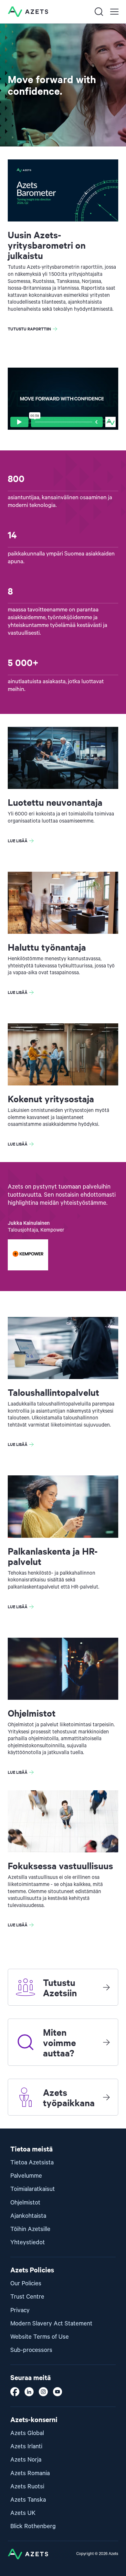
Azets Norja (26, 2460)
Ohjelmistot (25, 2203)
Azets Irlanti (26, 2447)
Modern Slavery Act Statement (51, 2324)
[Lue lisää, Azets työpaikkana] (106, 2097)
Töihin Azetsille (30, 2229)
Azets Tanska (28, 2500)
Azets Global (27, 2433)
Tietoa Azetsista (32, 2163)
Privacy (20, 2310)
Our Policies (26, 2284)
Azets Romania (30, 2473)
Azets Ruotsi (27, 2487)
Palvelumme (26, 2176)
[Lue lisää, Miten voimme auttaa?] (106, 2042)
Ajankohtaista (28, 2216)
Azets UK (23, 2513)
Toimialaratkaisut (33, 2189)
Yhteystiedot (28, 2242)
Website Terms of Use (40, 2337)
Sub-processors (31, 2350)
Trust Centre (27, 2297)
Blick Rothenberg (33, 2526)
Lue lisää (18, 841)
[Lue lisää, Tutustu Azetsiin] (106, 1987)
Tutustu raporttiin (29, 329)
